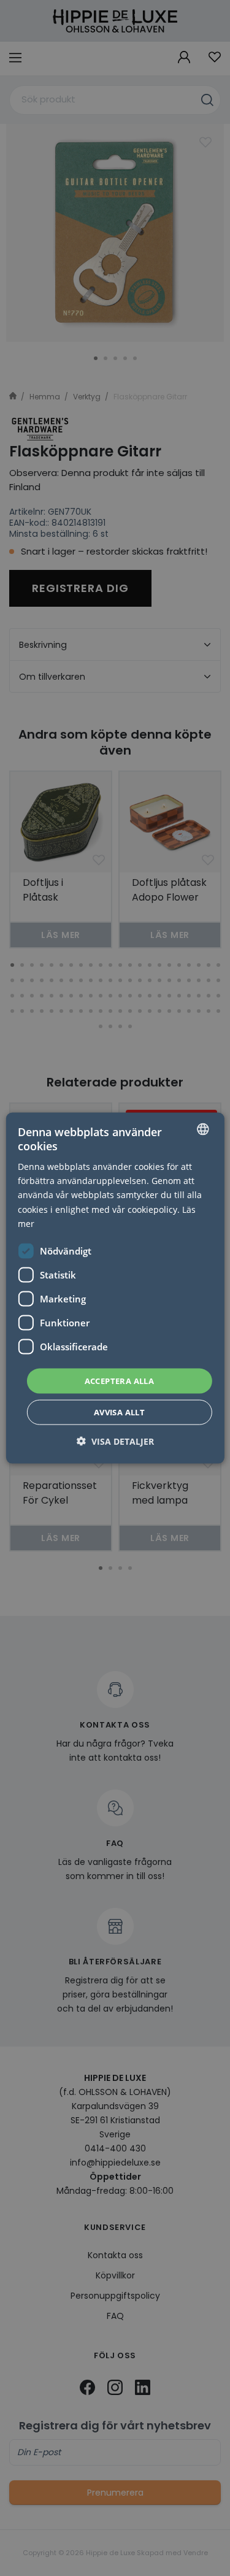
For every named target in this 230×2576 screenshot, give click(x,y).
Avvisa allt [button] (119, 1412)
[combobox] (203, 1129)
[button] (115, 1441)
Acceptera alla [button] (120, 1380)
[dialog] (115, 1288)
